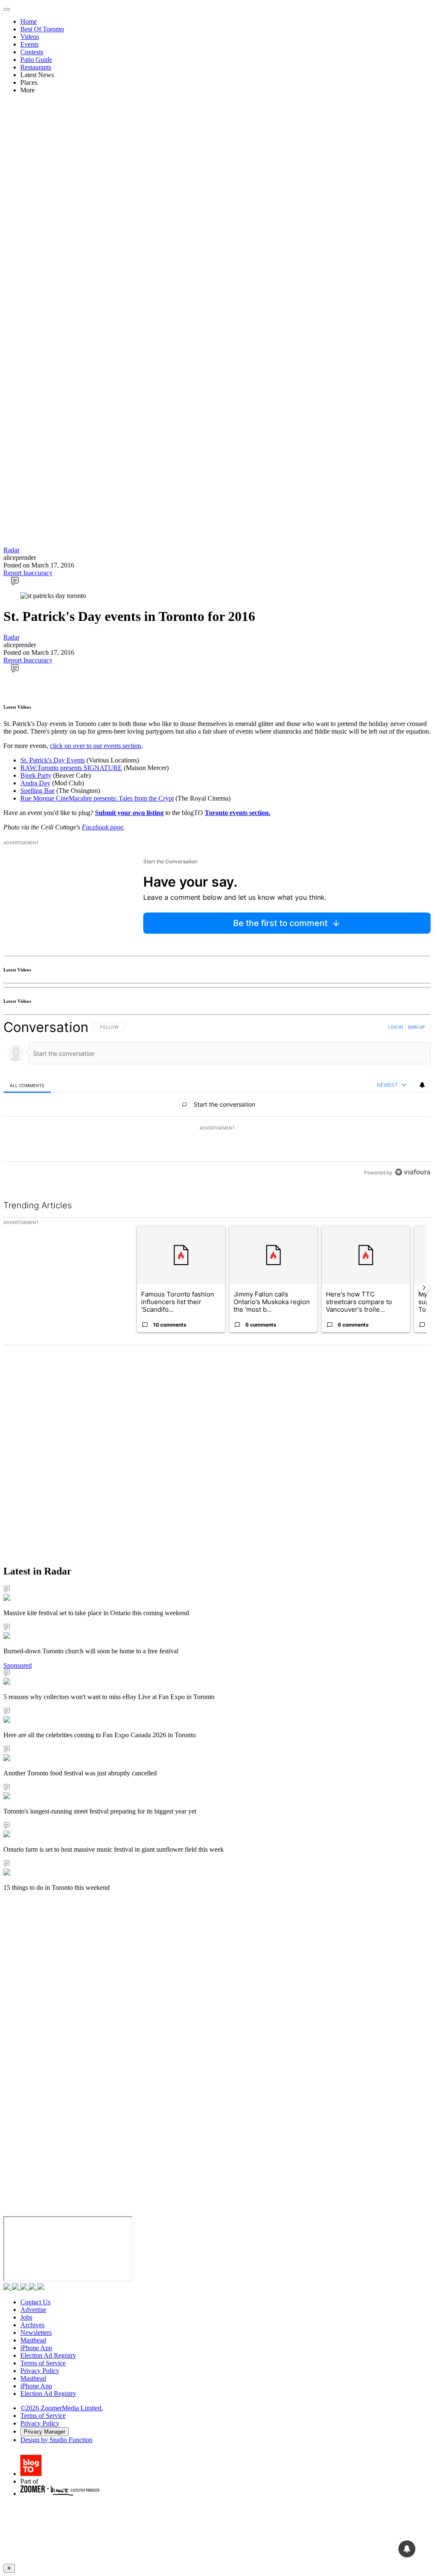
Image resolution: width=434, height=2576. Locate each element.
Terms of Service (43, 2363)
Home (29, 21)
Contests (32, 52)
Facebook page (103, 827)
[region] (217, 1100)
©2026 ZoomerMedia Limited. (62, 2408)
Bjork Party (36, 775)
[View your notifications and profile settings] (422, 1085)
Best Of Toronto (42, 29)
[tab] (27, 1085)
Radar (11, 550)
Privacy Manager (45, 2432)
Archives (32, 2325)
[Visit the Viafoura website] (413, 1172)
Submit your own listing (129, 813)
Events (29, 44)
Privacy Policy (40, 2371)
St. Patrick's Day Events (53, 760)
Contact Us (35, 2302)
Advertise (33, 2310)
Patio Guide (36, 60)
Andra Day (35, 783)
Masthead (33, 2340)
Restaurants (36, 67)
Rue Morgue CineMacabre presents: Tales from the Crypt (97, 798)
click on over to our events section (96, 746)
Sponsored (18, 1665)
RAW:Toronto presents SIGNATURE (71, 768)
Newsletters (36, 2333)
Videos (30, 37)
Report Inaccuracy (28, 573)
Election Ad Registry (48, 2355)
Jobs (26, 2317)
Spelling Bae (38, 791)
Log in (396, 1027)
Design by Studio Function (56, 2440)
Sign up (416, 1027)
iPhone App (36, 2348)
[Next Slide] (424, 1288)
